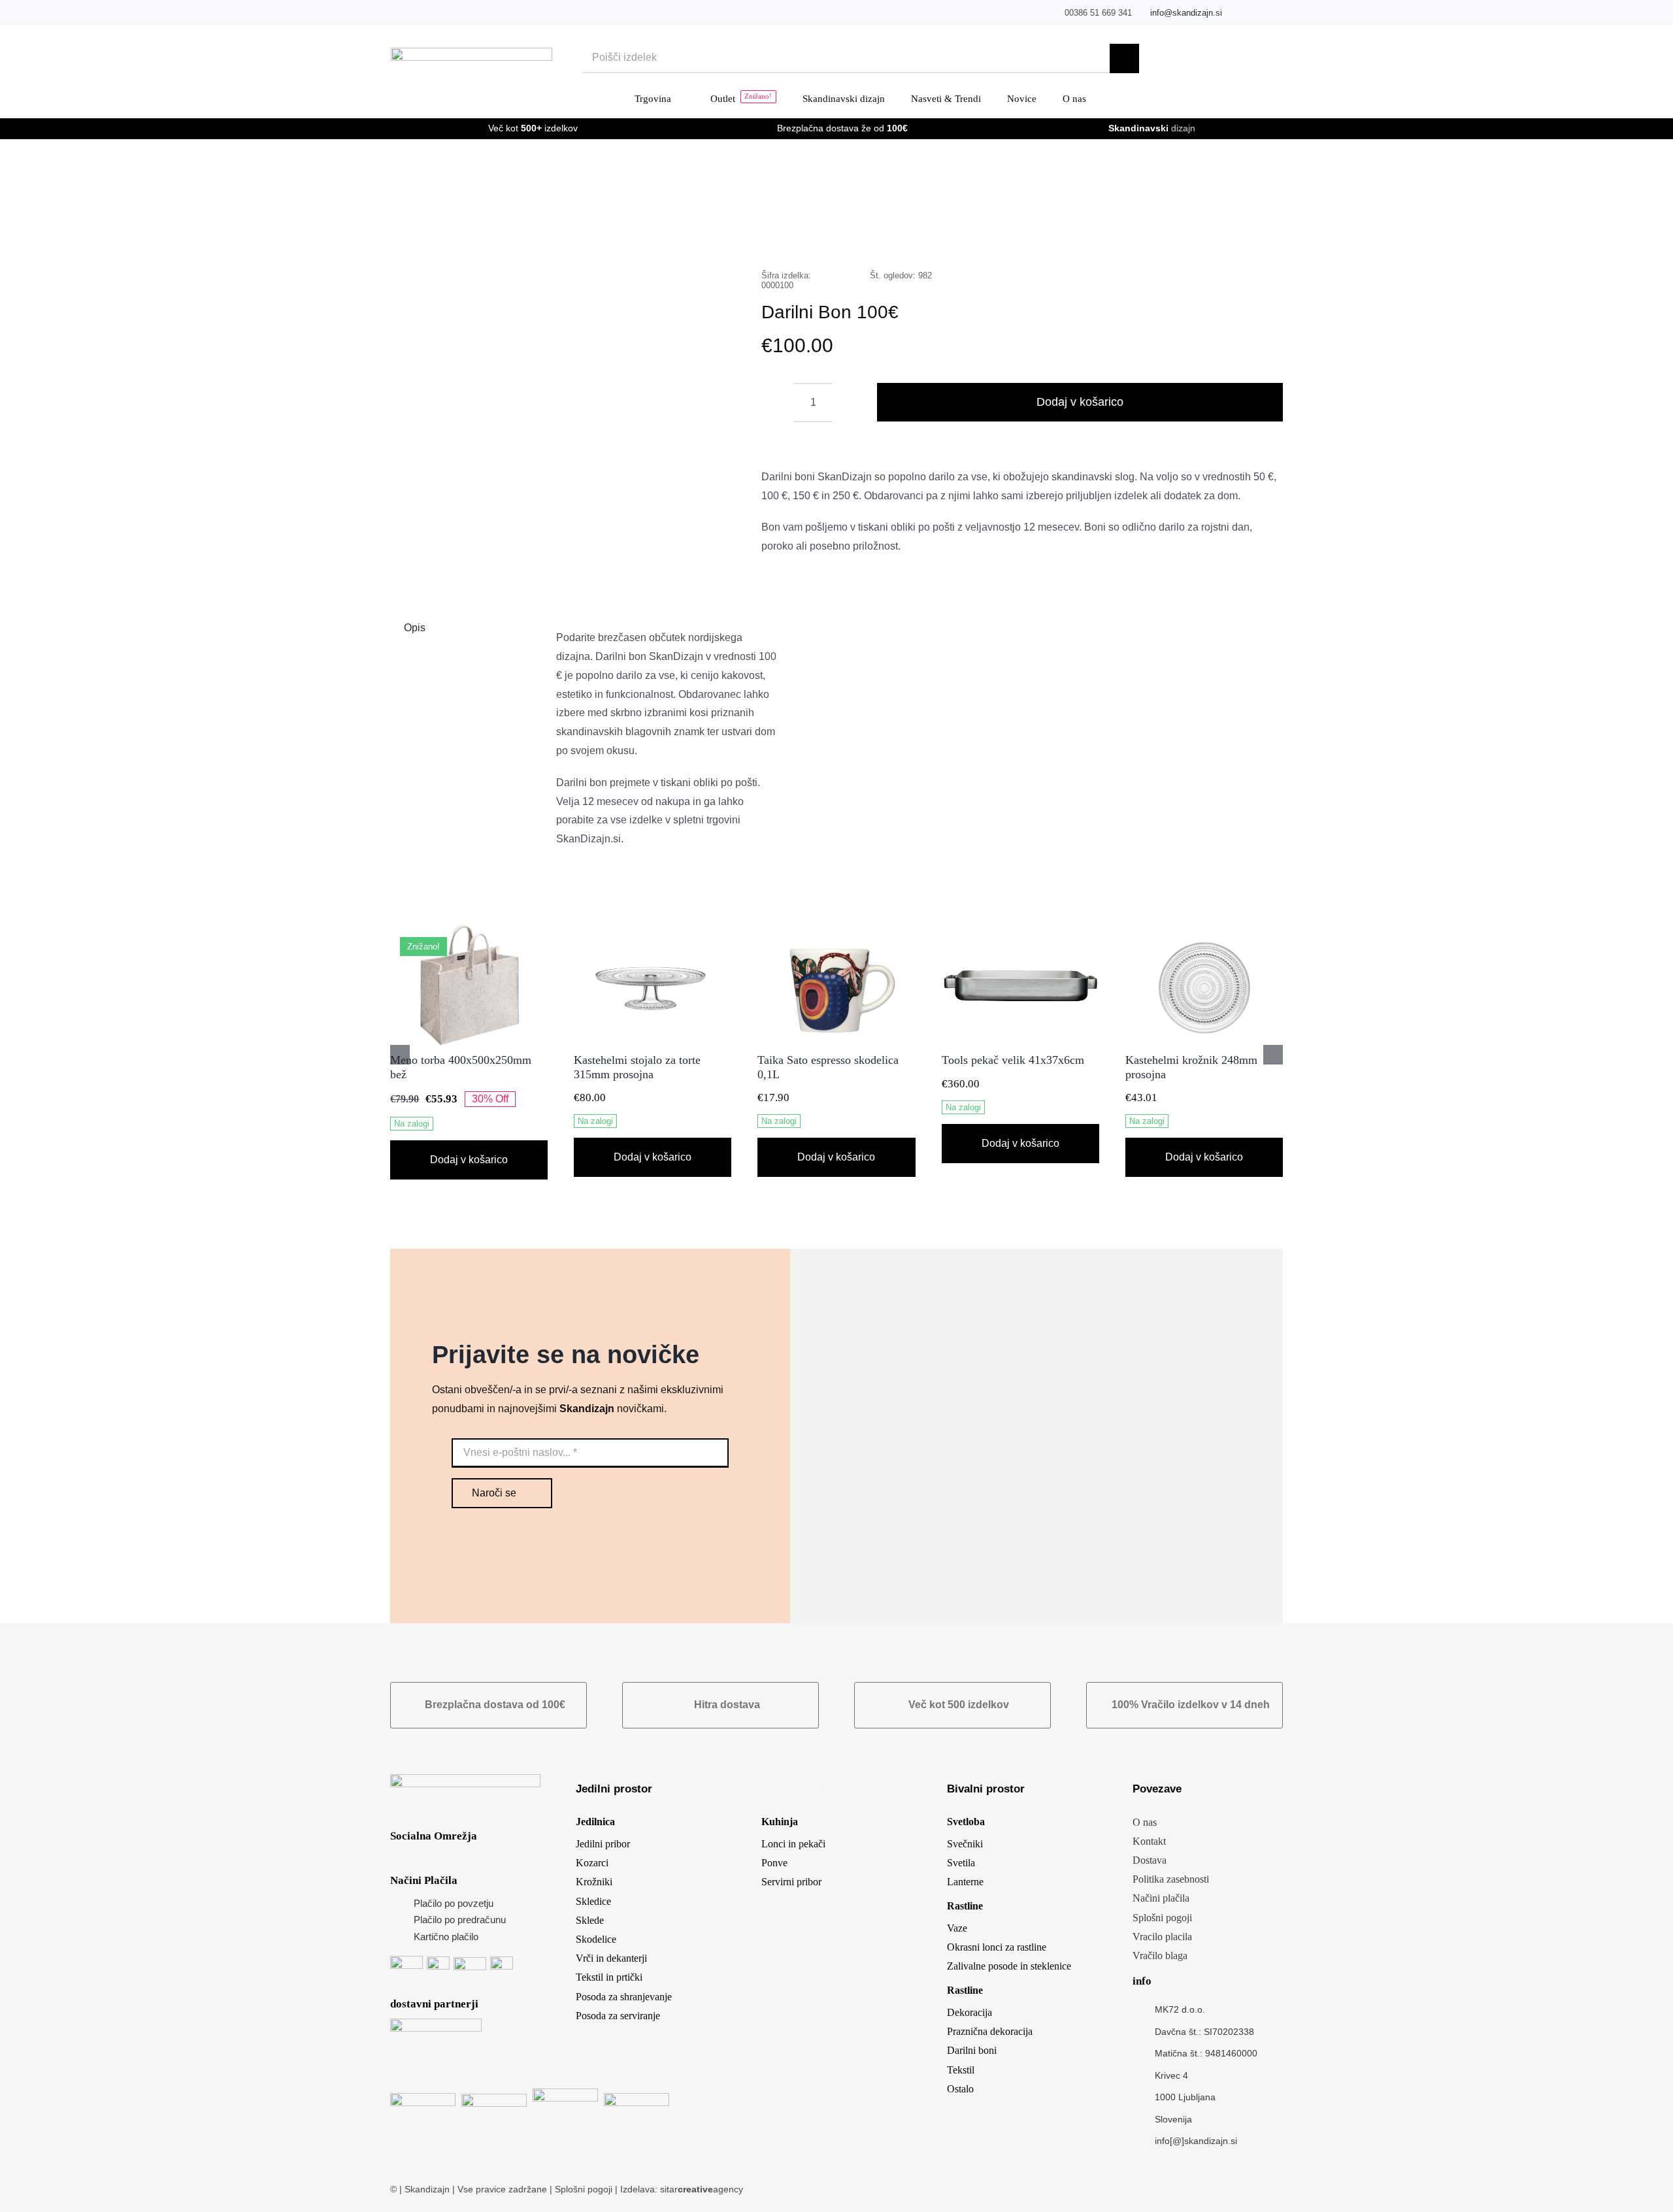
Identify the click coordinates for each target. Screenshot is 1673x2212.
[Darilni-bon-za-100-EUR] (558, 386)
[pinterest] (1279, 13)
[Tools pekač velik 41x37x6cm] (1020, 930)
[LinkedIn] (1176, 234)
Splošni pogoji (585, 2189)
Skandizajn (427, 2189)
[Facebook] (1134, 234)
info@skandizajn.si (1186, 13)
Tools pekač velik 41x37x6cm (1013, 1060)
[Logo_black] (472, 53)
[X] (1155, 234)
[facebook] (1239, 13)
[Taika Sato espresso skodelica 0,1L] (836, 930)
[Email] (1259, 234)
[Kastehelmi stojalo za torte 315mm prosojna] (653, 930)
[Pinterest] (1238, 234)
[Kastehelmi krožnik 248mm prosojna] (1204, 930)
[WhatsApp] (1197, 234)
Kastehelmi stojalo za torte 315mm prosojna (637, 1067)
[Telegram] (1217, 234)
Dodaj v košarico (1080, 402)
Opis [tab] (415, 628)
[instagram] (1259, 13)
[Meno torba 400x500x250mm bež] (469, 930)
